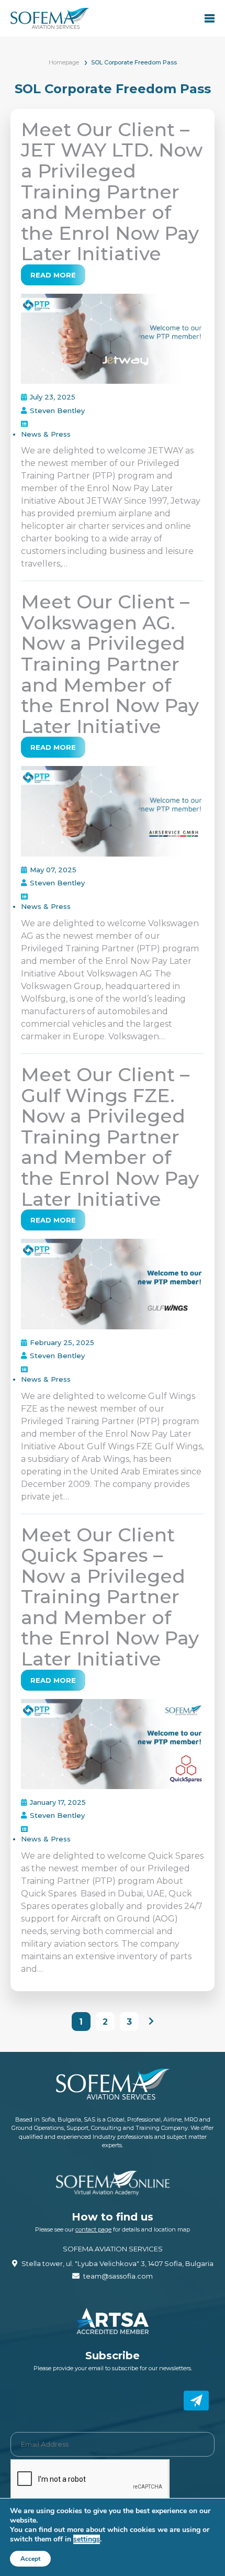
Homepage (64, 62)
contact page (93, 2229)
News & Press (46, 434)
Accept (30, 2559)
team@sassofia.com (118, 2276)
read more (53, 275)
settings (87, 2539)
